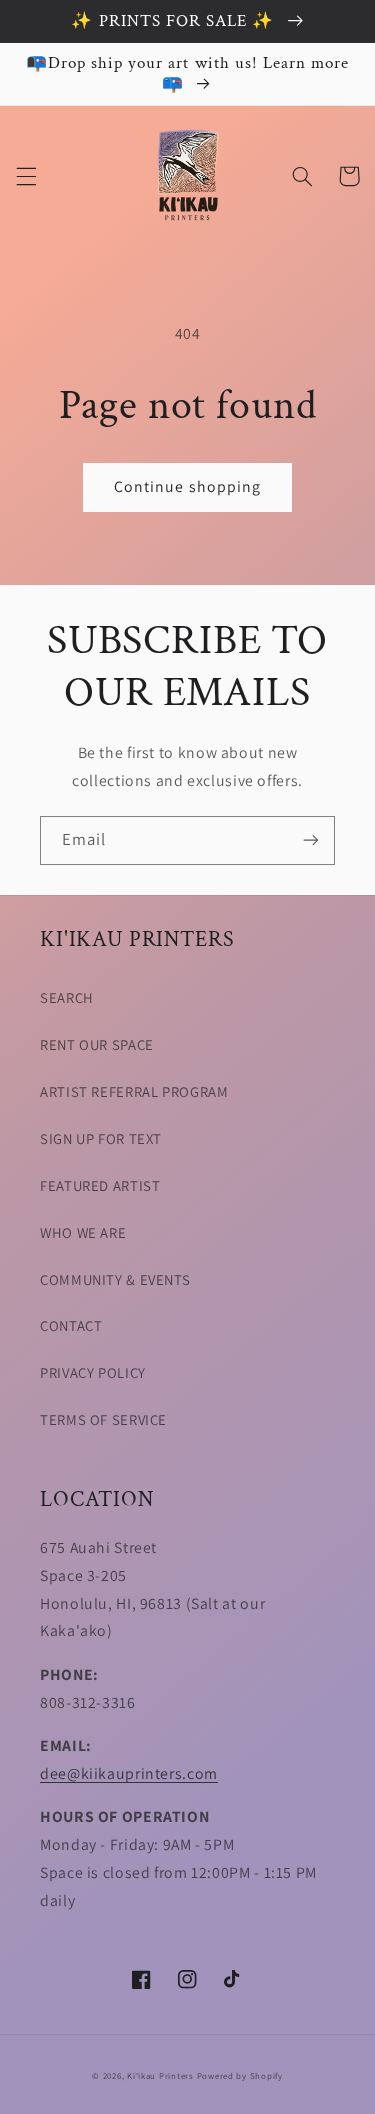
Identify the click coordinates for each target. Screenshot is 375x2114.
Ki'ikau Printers (160, 2076)
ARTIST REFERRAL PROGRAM (134, 1091)
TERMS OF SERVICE (103, 1419)
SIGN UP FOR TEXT (101, 1138)
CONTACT (71, 1325)
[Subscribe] (311, 840)
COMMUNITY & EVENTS (115, 1279)
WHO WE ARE (83, 1232)
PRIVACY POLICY (93, 1372)
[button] (26, 176)
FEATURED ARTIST (100, 1185)
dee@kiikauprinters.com (129, 1773)
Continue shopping (187, 486)
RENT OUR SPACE (97, 1044)
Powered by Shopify (240, 2076)
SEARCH (67, 997)
